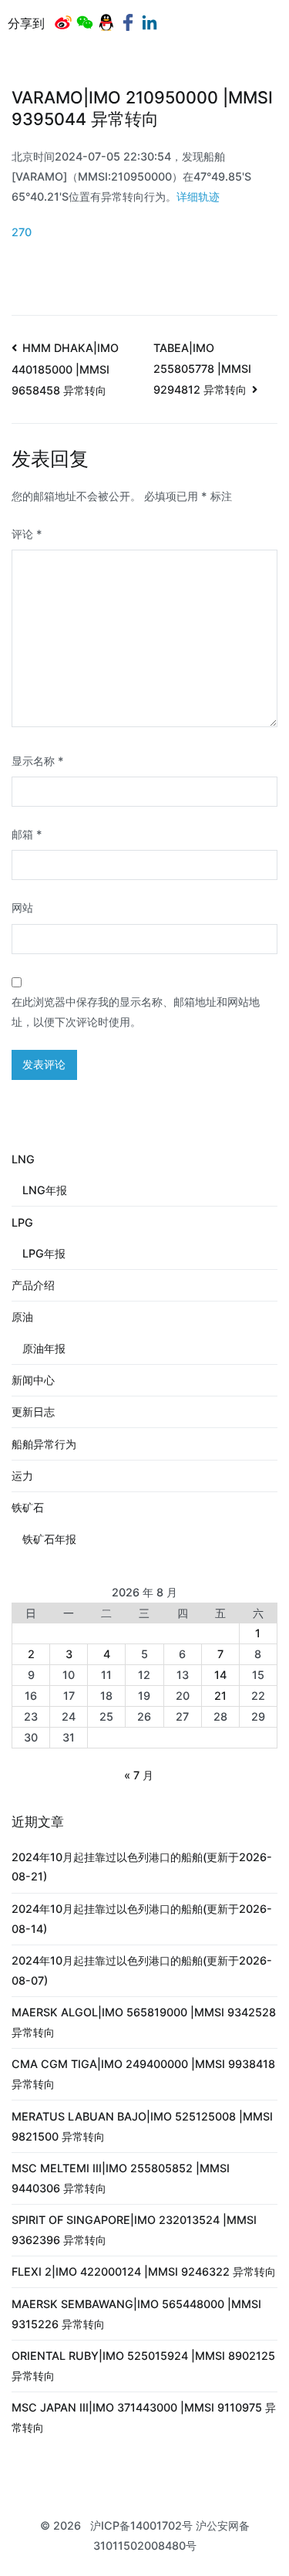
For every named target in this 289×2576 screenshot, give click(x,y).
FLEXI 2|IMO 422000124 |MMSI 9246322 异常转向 (144, 2271)
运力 (22, 1476)
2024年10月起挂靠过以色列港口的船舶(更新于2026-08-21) (142, 1867)
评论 (27, 534)
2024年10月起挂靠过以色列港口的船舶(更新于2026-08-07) (142, 1970)
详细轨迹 (198, 196)
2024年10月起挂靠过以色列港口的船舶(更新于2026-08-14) (142, 1919)
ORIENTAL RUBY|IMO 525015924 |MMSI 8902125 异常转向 (143, 2366)
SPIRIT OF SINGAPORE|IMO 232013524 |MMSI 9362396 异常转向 (134, 2230)
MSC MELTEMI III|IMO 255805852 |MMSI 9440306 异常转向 (121, 2178)
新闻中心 (33, 1380)
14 (220, 1675)
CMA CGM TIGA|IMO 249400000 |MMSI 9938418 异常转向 (143, 2074)
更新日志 (33, 1412)
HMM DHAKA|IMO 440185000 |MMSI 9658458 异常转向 (65, 369)
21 (220, 1696)
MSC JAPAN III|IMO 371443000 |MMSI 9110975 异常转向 (144, 2417)
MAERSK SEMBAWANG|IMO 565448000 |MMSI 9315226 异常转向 (136, 2314)
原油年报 (44, 1348)
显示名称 (38, 761)
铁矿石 (28, 1507)
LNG (23, 1159)
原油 (22, 1317)
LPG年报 (44, 1253)
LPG (22, 1222)
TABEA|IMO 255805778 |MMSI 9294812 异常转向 (202, 369)
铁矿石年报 (49, 1539)
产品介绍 (33, 1285)
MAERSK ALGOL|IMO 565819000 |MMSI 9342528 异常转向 (144, 2022)
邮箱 (27, 834)
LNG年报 (45, 1190)
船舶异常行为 (44, 1444)
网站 (22, 907)
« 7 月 (139, 1775)
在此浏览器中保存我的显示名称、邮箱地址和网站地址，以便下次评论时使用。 (136, 1012)
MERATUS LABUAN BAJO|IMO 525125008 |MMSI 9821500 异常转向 (142, 2126)
